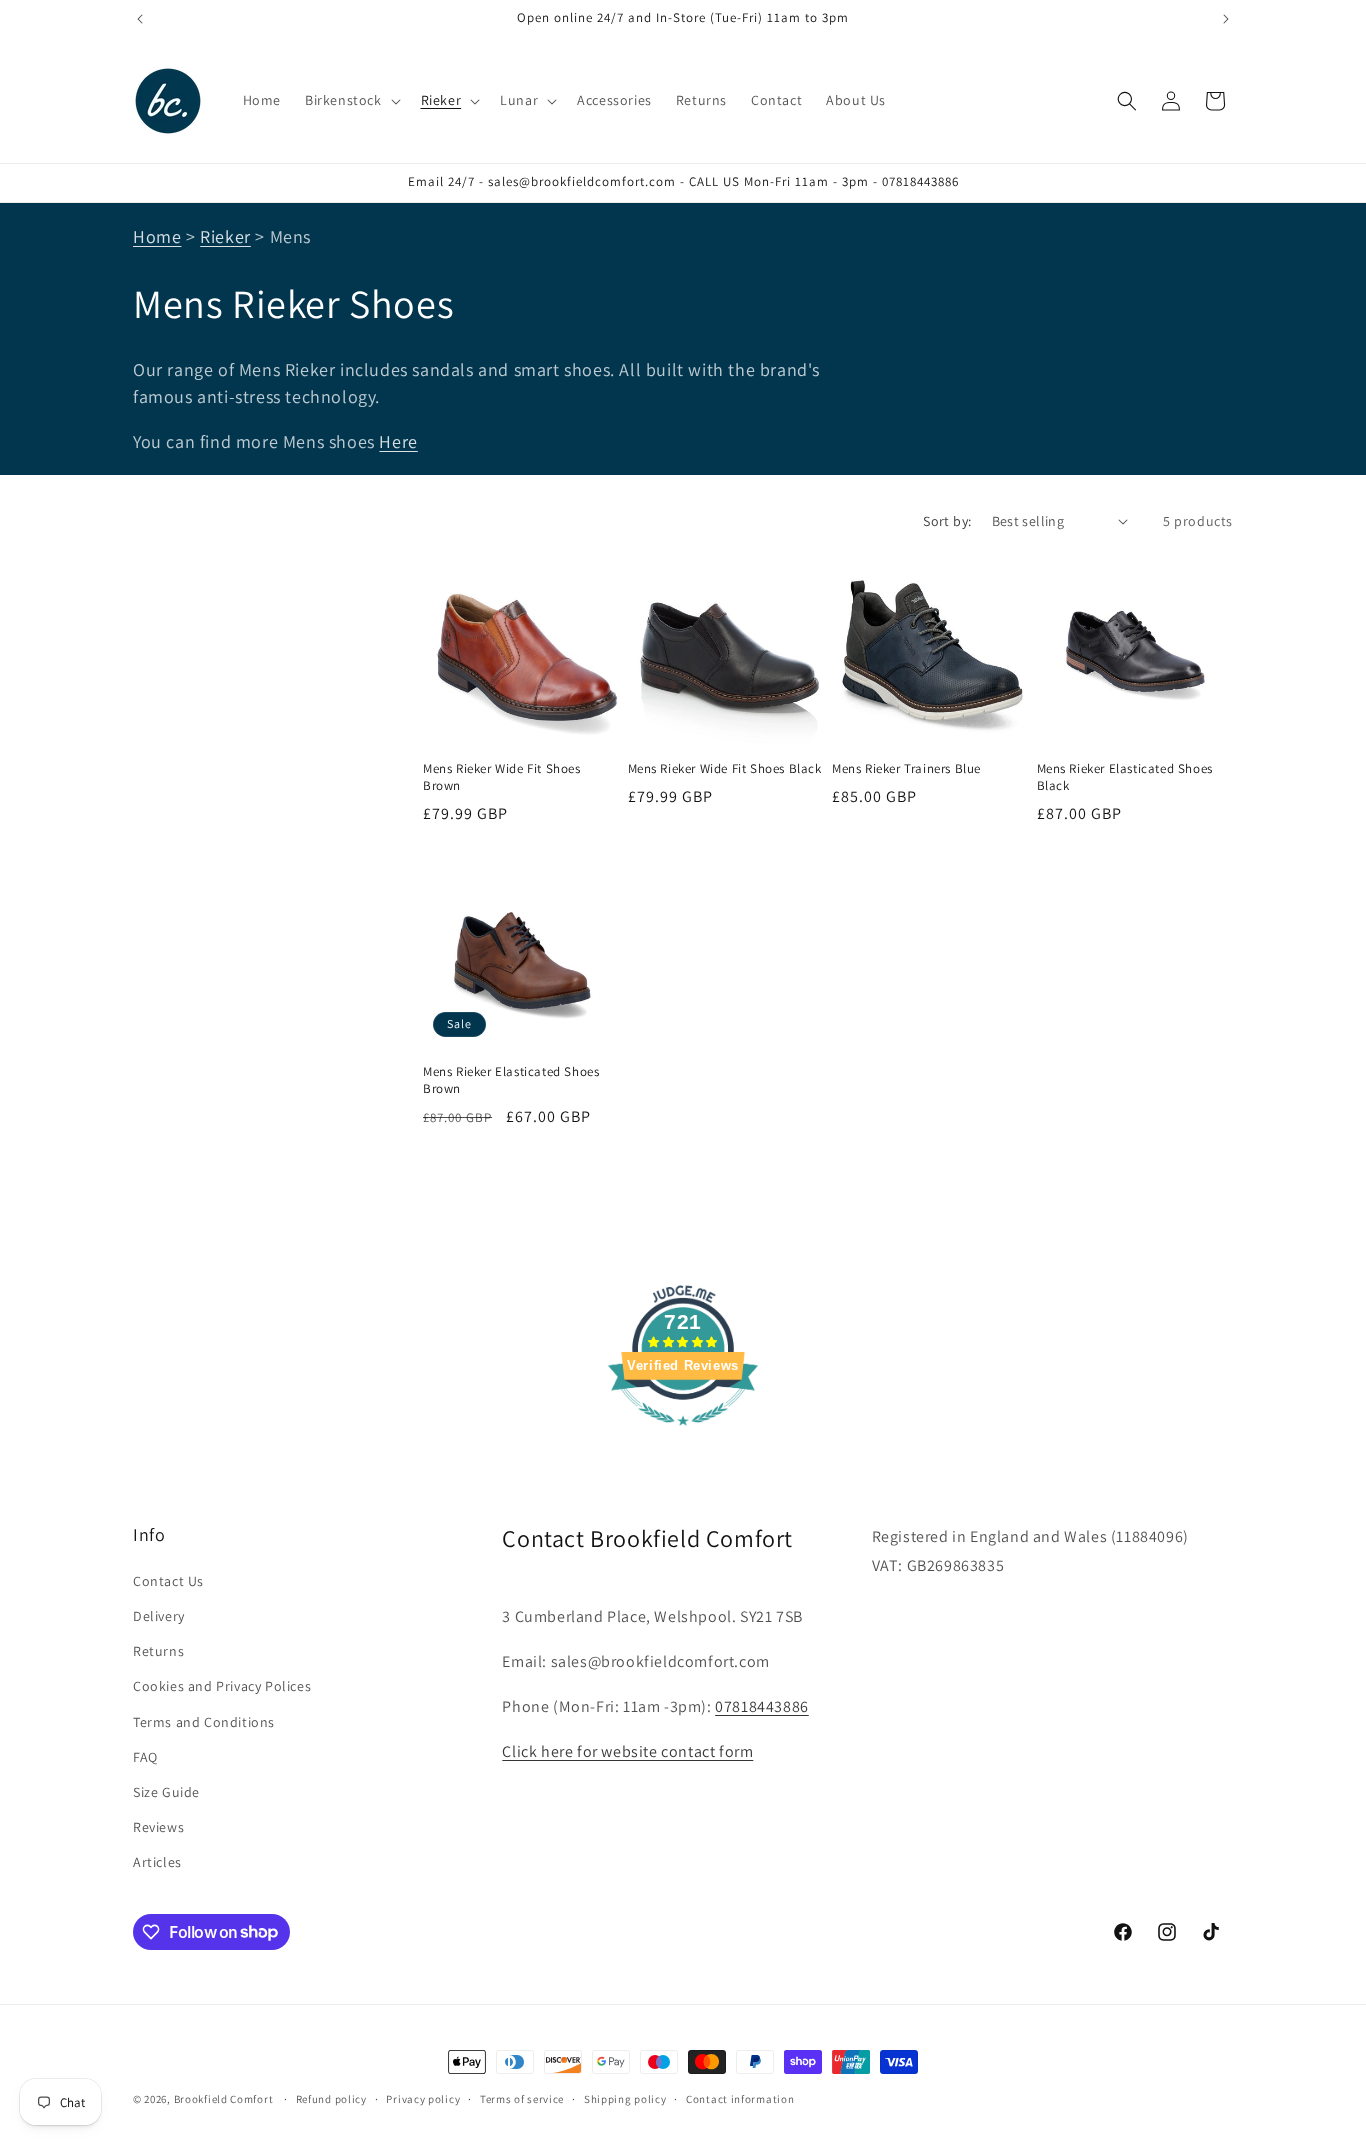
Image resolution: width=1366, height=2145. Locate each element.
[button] (351, 100)
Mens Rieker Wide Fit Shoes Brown (502, 777)
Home (157, 236)
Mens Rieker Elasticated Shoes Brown (511, 1081)
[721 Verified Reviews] (683, 1435)
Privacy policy (423, 2098)
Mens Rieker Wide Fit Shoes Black (725, 769)
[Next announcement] (1226, 19)
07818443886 (762, 1705)
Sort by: (947, 521)
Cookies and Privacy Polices (222, 1685)
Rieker (225, 236)
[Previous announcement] (140, 19)
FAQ (145, 1756)
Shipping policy (625, 2098)
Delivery (159, 1615)
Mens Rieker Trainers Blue (906, 769)
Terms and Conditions (204, 1721)
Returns (158, 1650)
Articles (157, 1861)
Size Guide (166, 1791)
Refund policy (331, 2098)
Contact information (740, 2098)
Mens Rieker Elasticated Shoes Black (1125, 777)
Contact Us (168, 1580)
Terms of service (522, 2098)
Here (398, 441)
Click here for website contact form (627, 1750)
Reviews (158, 1826)
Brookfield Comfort (224, 2099)
